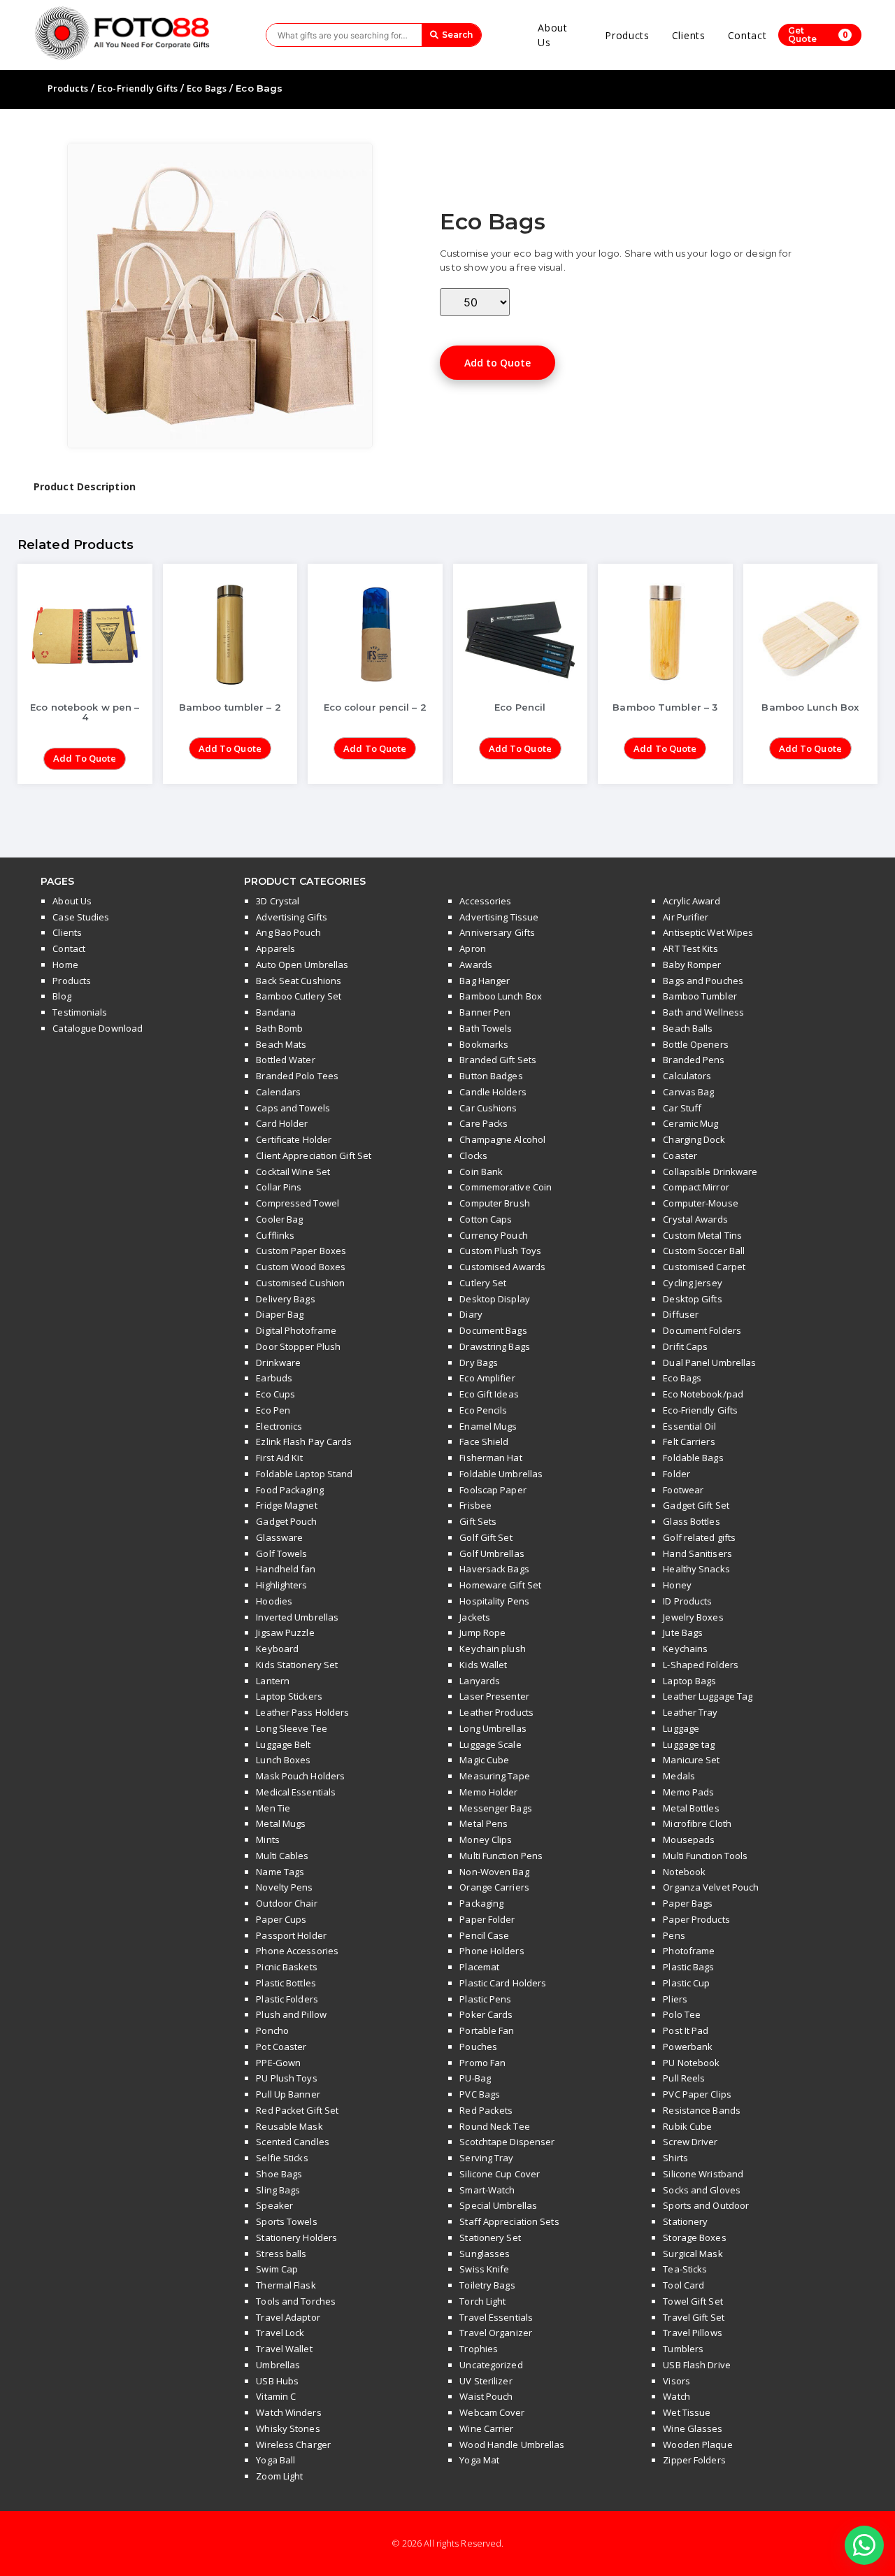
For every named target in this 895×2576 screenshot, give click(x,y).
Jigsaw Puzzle (285, 1632)
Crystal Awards (695, 1219)
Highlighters (281, 1585)
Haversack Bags (494, 1569)
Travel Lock (280, 2333)
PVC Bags (480, 2094)
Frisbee (475, 1505)
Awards (476, 965)
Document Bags (493, 1330)
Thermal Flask (286, 2285)
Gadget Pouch (286, 1521)
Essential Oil (689, 1426)
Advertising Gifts (292, 917)
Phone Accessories (297, 1951)
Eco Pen (273, 1410)
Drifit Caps (685, 1346)
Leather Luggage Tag (708, 1696)
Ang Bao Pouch (288, 932)
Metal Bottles (691, 1808)
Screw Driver (690, 2142)
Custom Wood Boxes (301, 1267)
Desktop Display (495, 1299)
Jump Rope (482, 1632)
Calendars (278, 1092)
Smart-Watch (487, 2190)
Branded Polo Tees (297, 1076)
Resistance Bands (702, 2110)
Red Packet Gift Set (297, 2110)
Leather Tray (690, 1712)
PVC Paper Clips (697, 2094)
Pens (674, 1935)
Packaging (481, 1903)
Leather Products (496, 1712)
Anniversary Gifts (497, 932)
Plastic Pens (485, 1999)
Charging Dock (694, 1139)
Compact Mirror (696, 1187)
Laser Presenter (494, 1696)
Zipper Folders (694, 2460)
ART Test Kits (690, 948)
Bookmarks (484, 1044)
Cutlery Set (483, 1283)
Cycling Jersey (692, 1283)
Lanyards (480, 1681)
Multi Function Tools (705, 1856)
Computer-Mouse (700, 1203)
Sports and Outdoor (706, 2205)
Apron (473, 948)
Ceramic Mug (690, 1123)
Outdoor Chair (286, 1903)
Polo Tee (682, 2014)
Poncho (272, 2030)
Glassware (279, 1537)
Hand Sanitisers (697, 1553)
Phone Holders (492, 1951)
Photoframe (689, 1951)
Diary (471, 1314)
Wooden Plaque (697, 2445)
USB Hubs (277, 2381)
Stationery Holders (296, 2237)
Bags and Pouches (703, 981)
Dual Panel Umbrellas (709, 1362)
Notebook (684, 1872)
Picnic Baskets (286, 1967)
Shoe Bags (279, 2174)
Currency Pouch (493, 1235)
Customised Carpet (704, 1267)
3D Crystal (278, 901)
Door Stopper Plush (298, 1346)
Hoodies (274, 1601)
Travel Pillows (692, 2333)
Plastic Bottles (286, 1983)
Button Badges (491, 1076)
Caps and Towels (293, 1108)
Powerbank (688, 2047)
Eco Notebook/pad (703, 1394)
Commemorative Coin (506, 1187)
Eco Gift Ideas (489, 1394)
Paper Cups (281, 1919)
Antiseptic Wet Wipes (708, 932)
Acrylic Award (691, 901)
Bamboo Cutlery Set (299, 996)
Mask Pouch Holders (300, 1776)
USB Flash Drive (697, 2365)
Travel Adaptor (288, 2317)
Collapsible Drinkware (710, 1172)
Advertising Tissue (499, 917)
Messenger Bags (495, 1808)
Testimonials (80, 1012)
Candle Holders (493, 1092)
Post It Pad (686, 2030)
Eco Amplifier (487, 1378)
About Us (553, 35)
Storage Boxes (694, 2237)
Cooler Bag (279, 1219)
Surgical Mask (693, 2254)
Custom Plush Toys (500, 1251)
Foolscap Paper (493, 1490)
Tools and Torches (296, 2301)
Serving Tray (486, 2158)
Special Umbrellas (498, 2205)
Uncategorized (491, 2365)
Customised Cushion (300, 1283)
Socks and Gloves (702, 2190)
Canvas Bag (688, 1092)
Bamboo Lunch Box (501, 996)
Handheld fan (286, 1569)
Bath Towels (486, 1028)
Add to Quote (497, 363)
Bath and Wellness (703, 1012)
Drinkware (278, 1362)
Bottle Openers (695, 1044)
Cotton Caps (486, 1219)
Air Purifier (686, 917)
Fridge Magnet (286, 1505)
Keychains (685, 1649)
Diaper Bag (280, 1314)
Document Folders (702, 1330)
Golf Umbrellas (492, 1553)
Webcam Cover (492, 2412)
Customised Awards (502, 1267)
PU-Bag (475, 2078)
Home (65, 965)
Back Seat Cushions (299, 981)
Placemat (479, 1967)
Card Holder (282, 1123)
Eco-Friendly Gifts (137, 88)
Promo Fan (482, 2063)
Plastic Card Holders (503, 1983)
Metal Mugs (281, 1823)
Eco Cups (275, 1394)
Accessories (485, 901)
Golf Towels (281, 1553)
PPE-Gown (278, 2063)
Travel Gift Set (694, 2317)
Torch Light (482, 2301)
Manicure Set (691, 1760)
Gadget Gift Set (696, 1505)
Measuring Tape (494, 1776)
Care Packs (484, 1123)
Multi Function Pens (501, 1856)
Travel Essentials (496, 2317)
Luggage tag (689, 1744)
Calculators (687, 1076)
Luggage (681, 1728)
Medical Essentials (296, 1792)
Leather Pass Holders (302, 1712)
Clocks (473, 1155)
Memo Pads (688, 1792)
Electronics (279, 1426)
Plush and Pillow (291, 2014)
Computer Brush (494, 1203)
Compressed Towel (298, 1203)
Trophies (479, 2349)
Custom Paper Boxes (301, 1251)
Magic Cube (484, 1760)
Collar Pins (279, 1187)
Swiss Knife (484, 2269)
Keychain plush (492, 1649)
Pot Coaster (281, 2047)
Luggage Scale (490, 1744)
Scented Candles (293, 2142)
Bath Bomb (279, 1028)
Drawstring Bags (495, 1346)
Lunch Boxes (283, 1760)
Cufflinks (275, 1235)
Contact (747, 35)
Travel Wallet (284, 2349)
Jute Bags (683, 1632)
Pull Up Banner (288, 2094)
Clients (689, 35)
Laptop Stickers (289, 1696)
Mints (268, 1840)
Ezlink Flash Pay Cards (304, 1442)
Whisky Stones (288, 2428)
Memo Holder (488, 1792)
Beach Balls (688, 1028)
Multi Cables (282, 1856)
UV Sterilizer (486, 2381)
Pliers (675, 1999)
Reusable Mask (289, 2126)
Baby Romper (692, 965)
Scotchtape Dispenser (507, 2142)
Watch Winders (288, 2412)
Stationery (685, 2221)
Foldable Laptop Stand (304, 1474)
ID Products (687, 1601)
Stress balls (281, 2254)
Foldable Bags (693, 1458)
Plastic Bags (688, 1967)
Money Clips (486, 1840)
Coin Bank (481, 1172)
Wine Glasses (693, 2428)
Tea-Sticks (685, 2269)
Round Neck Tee (494, 2126)
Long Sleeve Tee (292, 1728)
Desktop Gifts (692, 1299)
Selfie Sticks (282, 2158)
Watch (676, 2396)
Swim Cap (277, 2269)
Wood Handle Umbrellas (512, 2445)
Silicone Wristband (703, 2174)
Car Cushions (488, 1108)
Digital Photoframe (296, 1330)
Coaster (680, 1155)
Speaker (274, 2205)
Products (627, 35)
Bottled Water (285, 1060)
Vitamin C (276, 2396)
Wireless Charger (293, 2445)
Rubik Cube (687, 2126)
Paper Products (696, 1919)
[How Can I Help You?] (864, 2546)
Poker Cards (486, 2014)
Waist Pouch (486, 2396)
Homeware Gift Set (500, 1585)
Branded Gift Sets (498, 1060)
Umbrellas (278, 2365)
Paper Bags (688, 1903)
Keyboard (277, 1649)
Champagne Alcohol (502, 1139)
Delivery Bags (285, 1299)
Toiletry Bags (487, 2285)
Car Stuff (682, 1108)
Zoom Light (279, 2476)
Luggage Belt (283, 1744)
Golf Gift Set (486, 1537)
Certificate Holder (294, 1139)
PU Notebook (691, 2063)
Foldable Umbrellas (501, 1474)
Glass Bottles (691, 1521)
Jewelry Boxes (693, 1617)
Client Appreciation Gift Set (314, 1155)
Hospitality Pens (494, 1601)
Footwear (683, 1490)
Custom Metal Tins (702, 1235)
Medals (679, 1776)
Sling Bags (278, 2190)
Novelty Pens (284, 1887)
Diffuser (681, 1314)
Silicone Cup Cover (500, 2174)
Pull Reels (684, 2078)
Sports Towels (286, 2221)
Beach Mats (281, 1044)
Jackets (475, 1617)
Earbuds (274, 1378)
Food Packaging (289, 1490)
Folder (676, 1474)
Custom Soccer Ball (704, 1251)
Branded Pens (694, 1060)
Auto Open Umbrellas (302, 965)
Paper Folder (487, 1919)
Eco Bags (207, 88)
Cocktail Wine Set (293, 1172)
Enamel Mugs (488, 1426)
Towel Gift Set (693, 2301)
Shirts (675, 2158)
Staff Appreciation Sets (509, 2221)
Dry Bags (479, 1362)
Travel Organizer (496, 2333)
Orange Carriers (494, 1887)
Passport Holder (291, 1935)
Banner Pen (485, 1012)
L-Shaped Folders (701, 1665)
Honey (677, 1585)
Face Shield (484, 1442)
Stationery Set (490, 2237)
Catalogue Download (98, 1028)
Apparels (275, 948)
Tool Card (683, 2285)
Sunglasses (485, 2254)
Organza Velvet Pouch (711, 1887)
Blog (62, 996)
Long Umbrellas (493, 1728)
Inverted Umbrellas (297, 1617)
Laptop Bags (689, 1681)
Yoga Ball (275, 2460)
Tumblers (683, 2349)
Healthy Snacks (696, 1569)
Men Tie (273, 1808)
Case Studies (81, 917)
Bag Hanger (485, 981)
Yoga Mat (479, 2460)
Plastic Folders (287, 1999)
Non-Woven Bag (494, 1872)
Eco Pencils (483, 1410)
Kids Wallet (483, 1665)
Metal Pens (484, 1823)
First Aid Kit (279, 1458)
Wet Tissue (687, 2412)
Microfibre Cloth (697, 1823)
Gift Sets (478, 1521)
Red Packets (486, 2110)
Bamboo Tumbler (700, 996)
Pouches (478, 2047)
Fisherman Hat (491, 1458)
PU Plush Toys (286, 2078)
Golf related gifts (699, 1537)
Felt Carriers (689, 1442)
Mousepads (689, 1840)
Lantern (273, 1681)
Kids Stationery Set (297, 1665)
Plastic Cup (686, 1983)
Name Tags (280, 1872)
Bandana (276, 1012)
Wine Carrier (486, 2428)
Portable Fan (487, 2030)
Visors (676, 2381)
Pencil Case (484, 1935)
